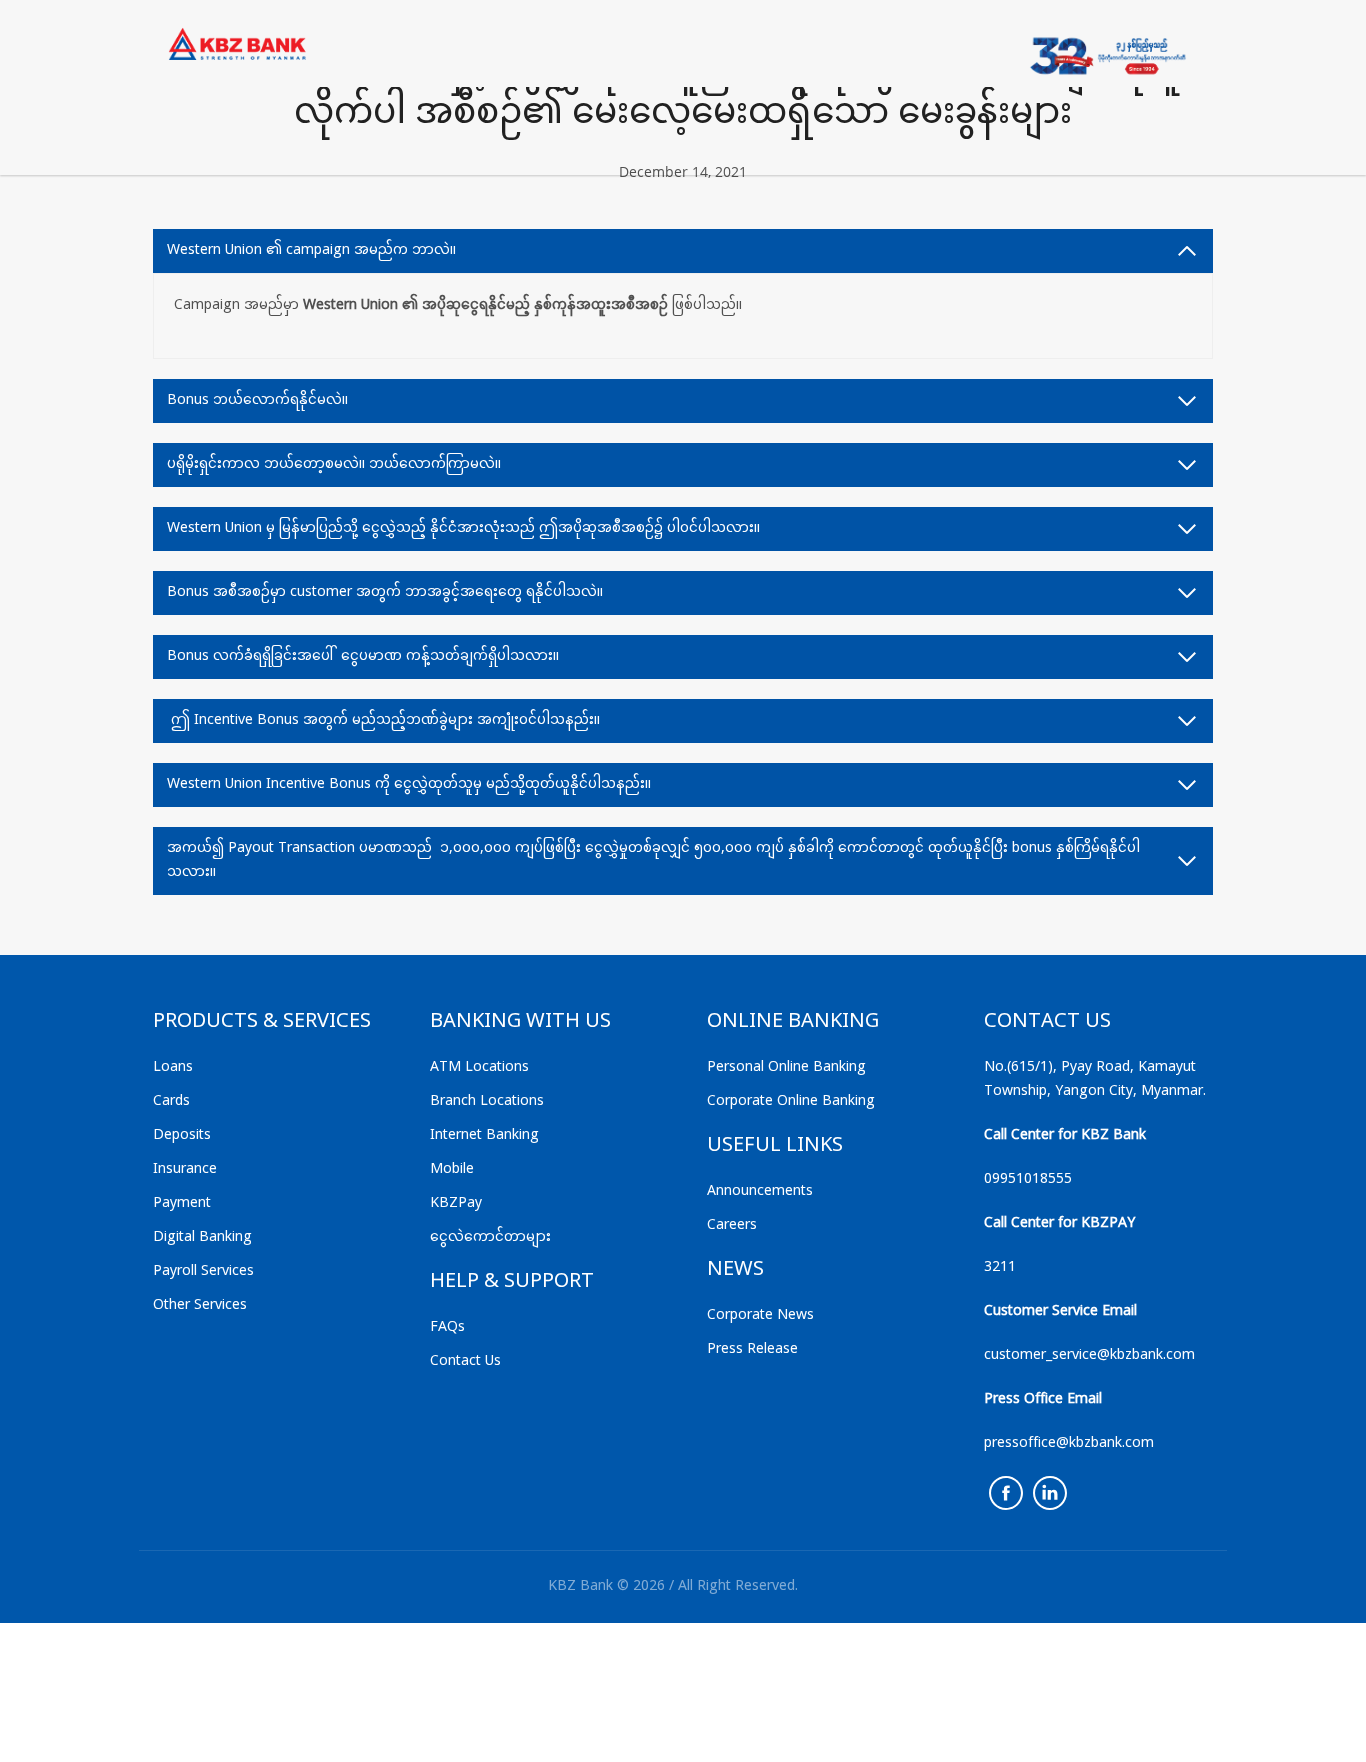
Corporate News (760, 1315)
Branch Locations (487, 1101)
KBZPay (456, 1203)
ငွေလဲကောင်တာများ (490, 1237)
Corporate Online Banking (791, 1101)
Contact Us (465, 1361)
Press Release (752, 1349)
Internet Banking (484, 1135)
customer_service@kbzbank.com (1089, 1355)
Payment (182, 1203)
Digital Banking (202, 1237)
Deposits (182, 1135)
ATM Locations (479, 1067)
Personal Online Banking (786, 1067)
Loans (173, 1067)
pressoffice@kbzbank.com (1069, 1443)
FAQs (447, 1327)
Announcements (760, 1191)
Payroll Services (203, 1271)
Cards (171, 1101)
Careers (732, 1225)
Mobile (452, 1169)
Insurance (185, 1169)
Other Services (200, 1305)
